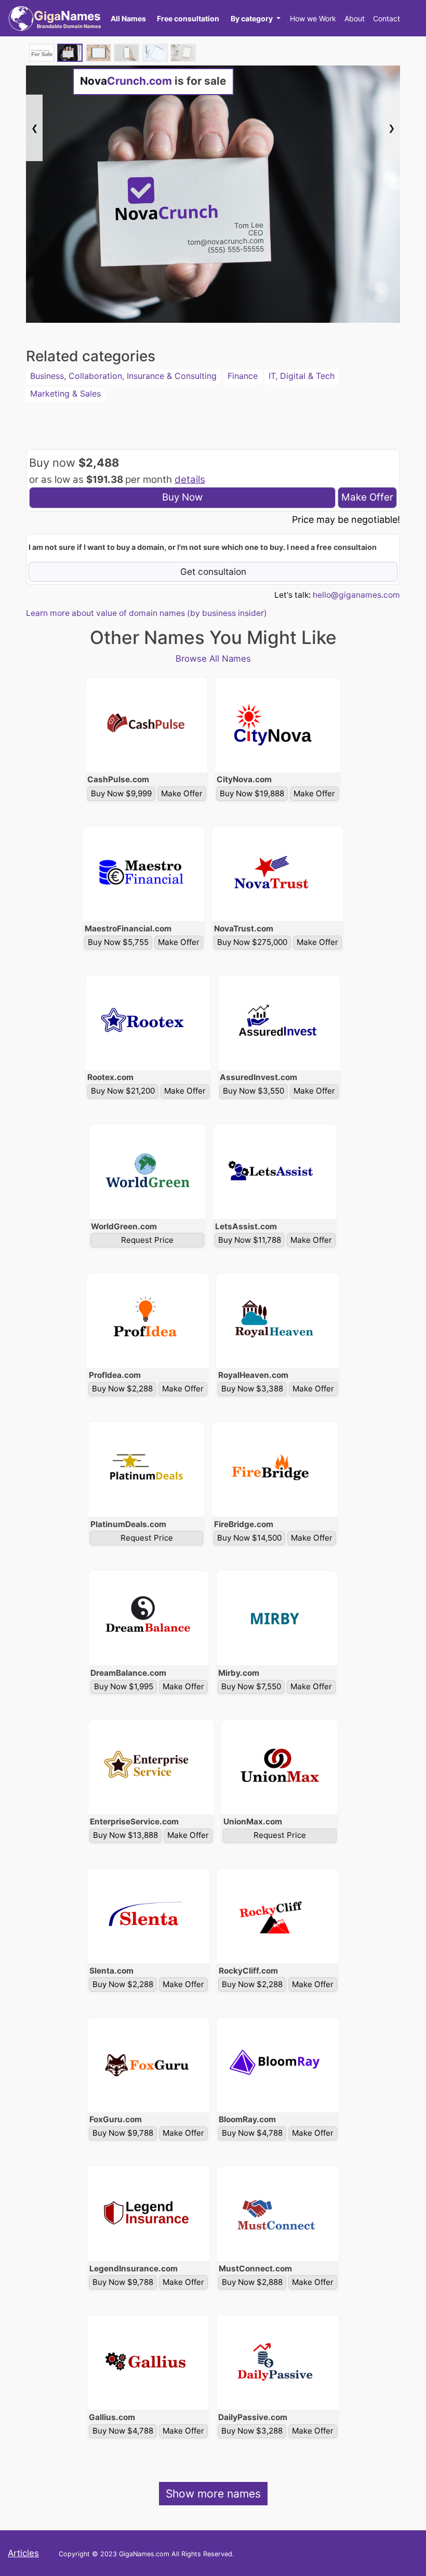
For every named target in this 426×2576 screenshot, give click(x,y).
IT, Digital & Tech (302, 376)
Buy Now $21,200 (123, 1091)
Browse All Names (213, 659)
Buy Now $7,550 (251, 1686)
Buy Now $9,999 (121, 793)
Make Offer (367, 497)
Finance (243, 376)
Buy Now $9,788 (123, 2133)
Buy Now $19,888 (252, 793)
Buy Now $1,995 (124, 1686)
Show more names (213, 2494)
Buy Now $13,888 (125, 1835)
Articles (23, 2553)
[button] (255, 18)
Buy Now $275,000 (252, 942)
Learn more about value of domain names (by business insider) (147, 613)
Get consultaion (213, 571)
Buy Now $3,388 (252, 1389)
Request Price (147, 1240)
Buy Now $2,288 (122, 1389)
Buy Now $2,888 (252, 2282)
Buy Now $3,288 (252, 2431)
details (190, 479)
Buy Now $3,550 (254, 1091)
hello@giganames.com (356, 595)
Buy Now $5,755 (118, 942)
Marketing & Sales (65, 393)
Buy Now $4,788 (252, 2133)
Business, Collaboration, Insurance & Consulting (123, 376)
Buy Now (182, 497)
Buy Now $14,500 (249, 1538)
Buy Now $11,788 (250, 1240)
